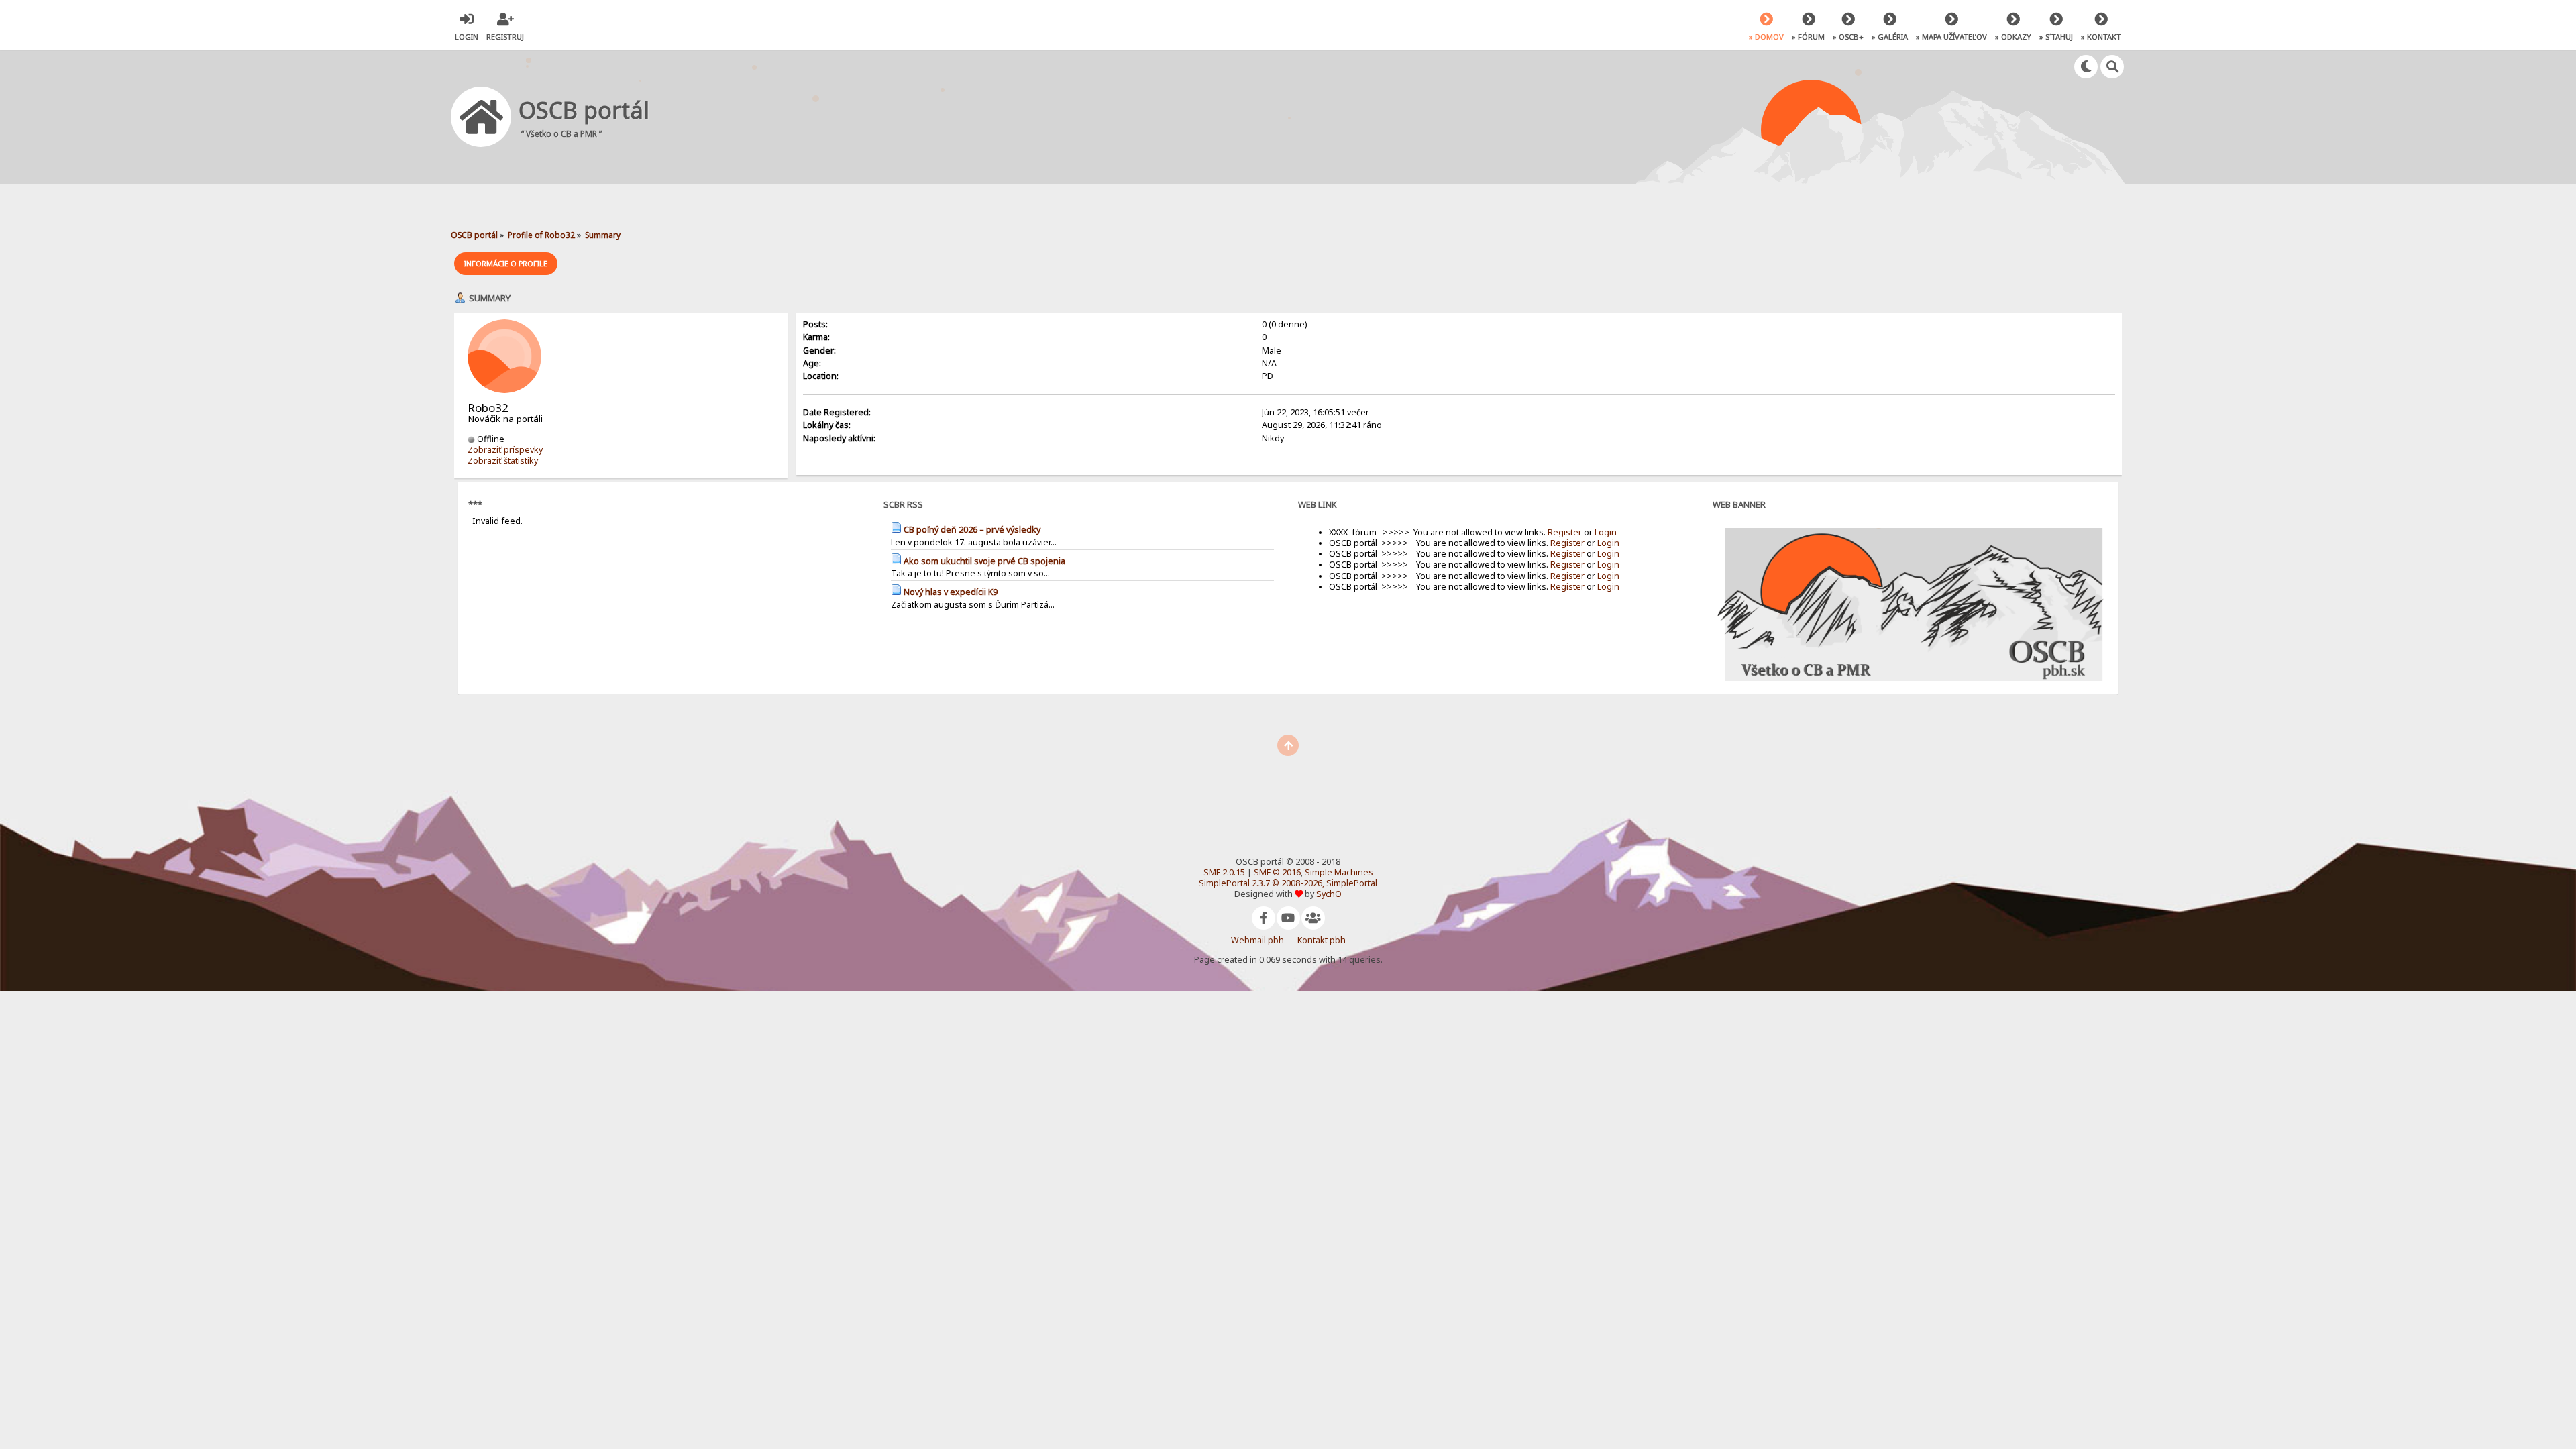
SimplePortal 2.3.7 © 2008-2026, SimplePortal (1288, 883)
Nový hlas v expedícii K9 (951, 592)
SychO (1329, 894)
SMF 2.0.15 (1224, 872)
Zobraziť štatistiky (503, 461)
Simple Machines (1339, 872)
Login (1606, 532)
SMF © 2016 (1277, 872)
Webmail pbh (1257, 940)
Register (1565, 532)
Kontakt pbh (1322, 940)
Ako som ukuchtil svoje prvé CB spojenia (984, 561)
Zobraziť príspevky (505, 450)
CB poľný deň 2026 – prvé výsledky (972, 530)
